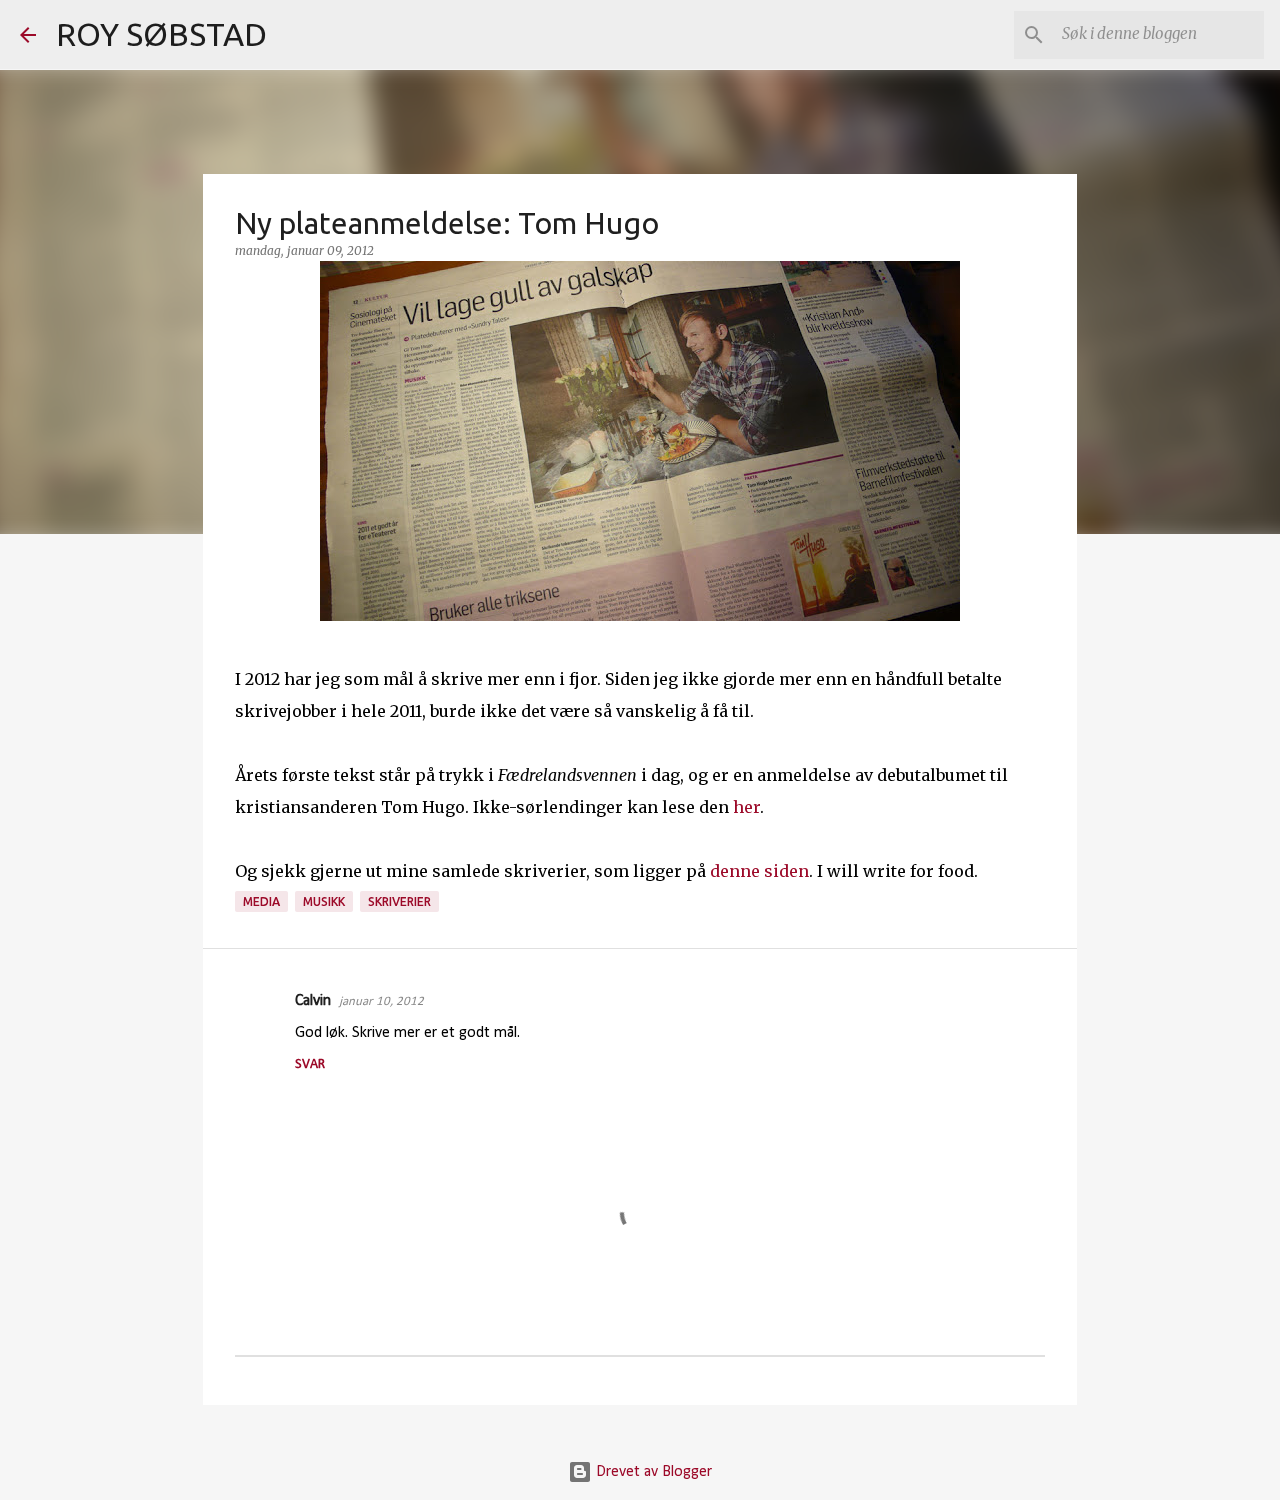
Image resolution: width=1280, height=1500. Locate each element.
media (261, 901)
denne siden (759, 871)
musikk (324, 901)
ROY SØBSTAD (161, 34)
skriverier (399, 901)
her (746, 807)
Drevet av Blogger (652, 1472)
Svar (310, 1064)
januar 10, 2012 (381, 1001)
